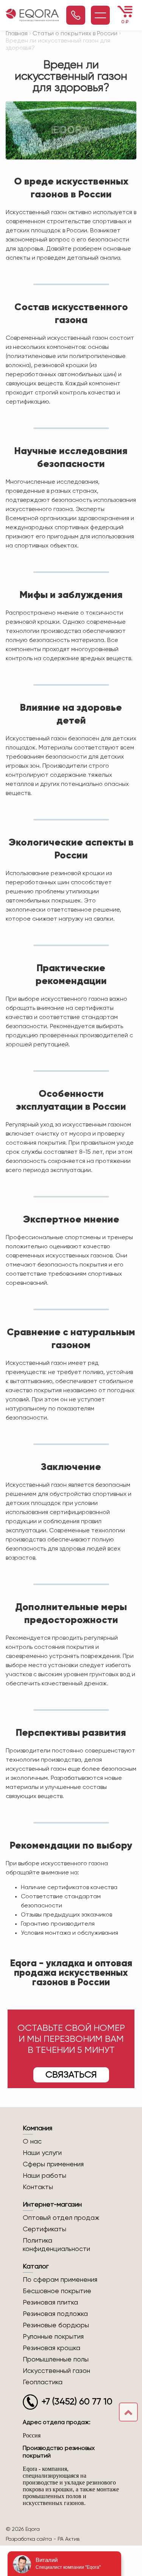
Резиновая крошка (51, 2348)
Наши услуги (42, 2153)
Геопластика (43, 2382)
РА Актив (69, 2539)
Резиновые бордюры (56, 2325)
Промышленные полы (56, 2360)
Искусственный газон (56, 2371)
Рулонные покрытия (53, 2337)
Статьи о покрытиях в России (75, 34)
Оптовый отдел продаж (61, 2218)
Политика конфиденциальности (56, 2245)
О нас (32, 2142)
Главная (17, 34)
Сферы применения (53, 2164)
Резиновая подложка (55, 2314)
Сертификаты (44, 2229)
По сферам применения (60, 2280)
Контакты (38, 2187)
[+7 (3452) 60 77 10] (76, 15)
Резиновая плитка (50, 2303)
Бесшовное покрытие (57, 2291)
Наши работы (44, 2176)
